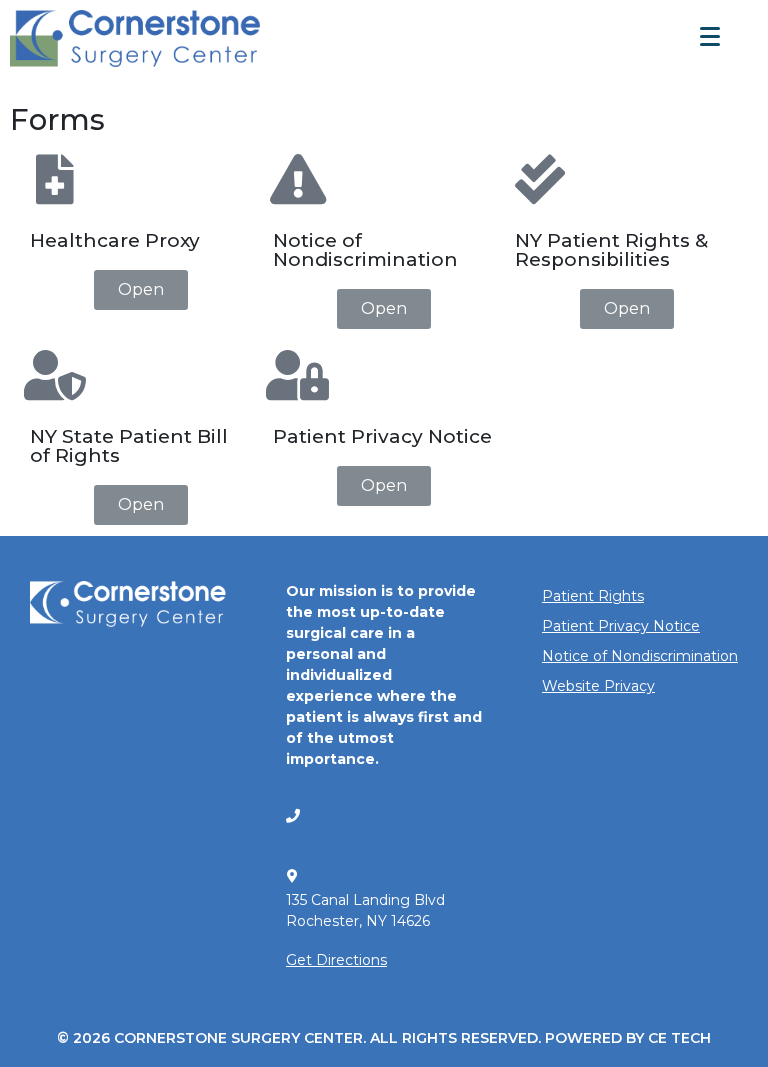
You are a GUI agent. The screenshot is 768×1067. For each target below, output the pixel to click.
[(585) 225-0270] (293, 816)
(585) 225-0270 (337, 840)
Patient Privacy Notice (621, 626)
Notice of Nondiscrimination (640, 656)
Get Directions (336, 960)
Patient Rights (593, 596)
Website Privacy (598, 686)
